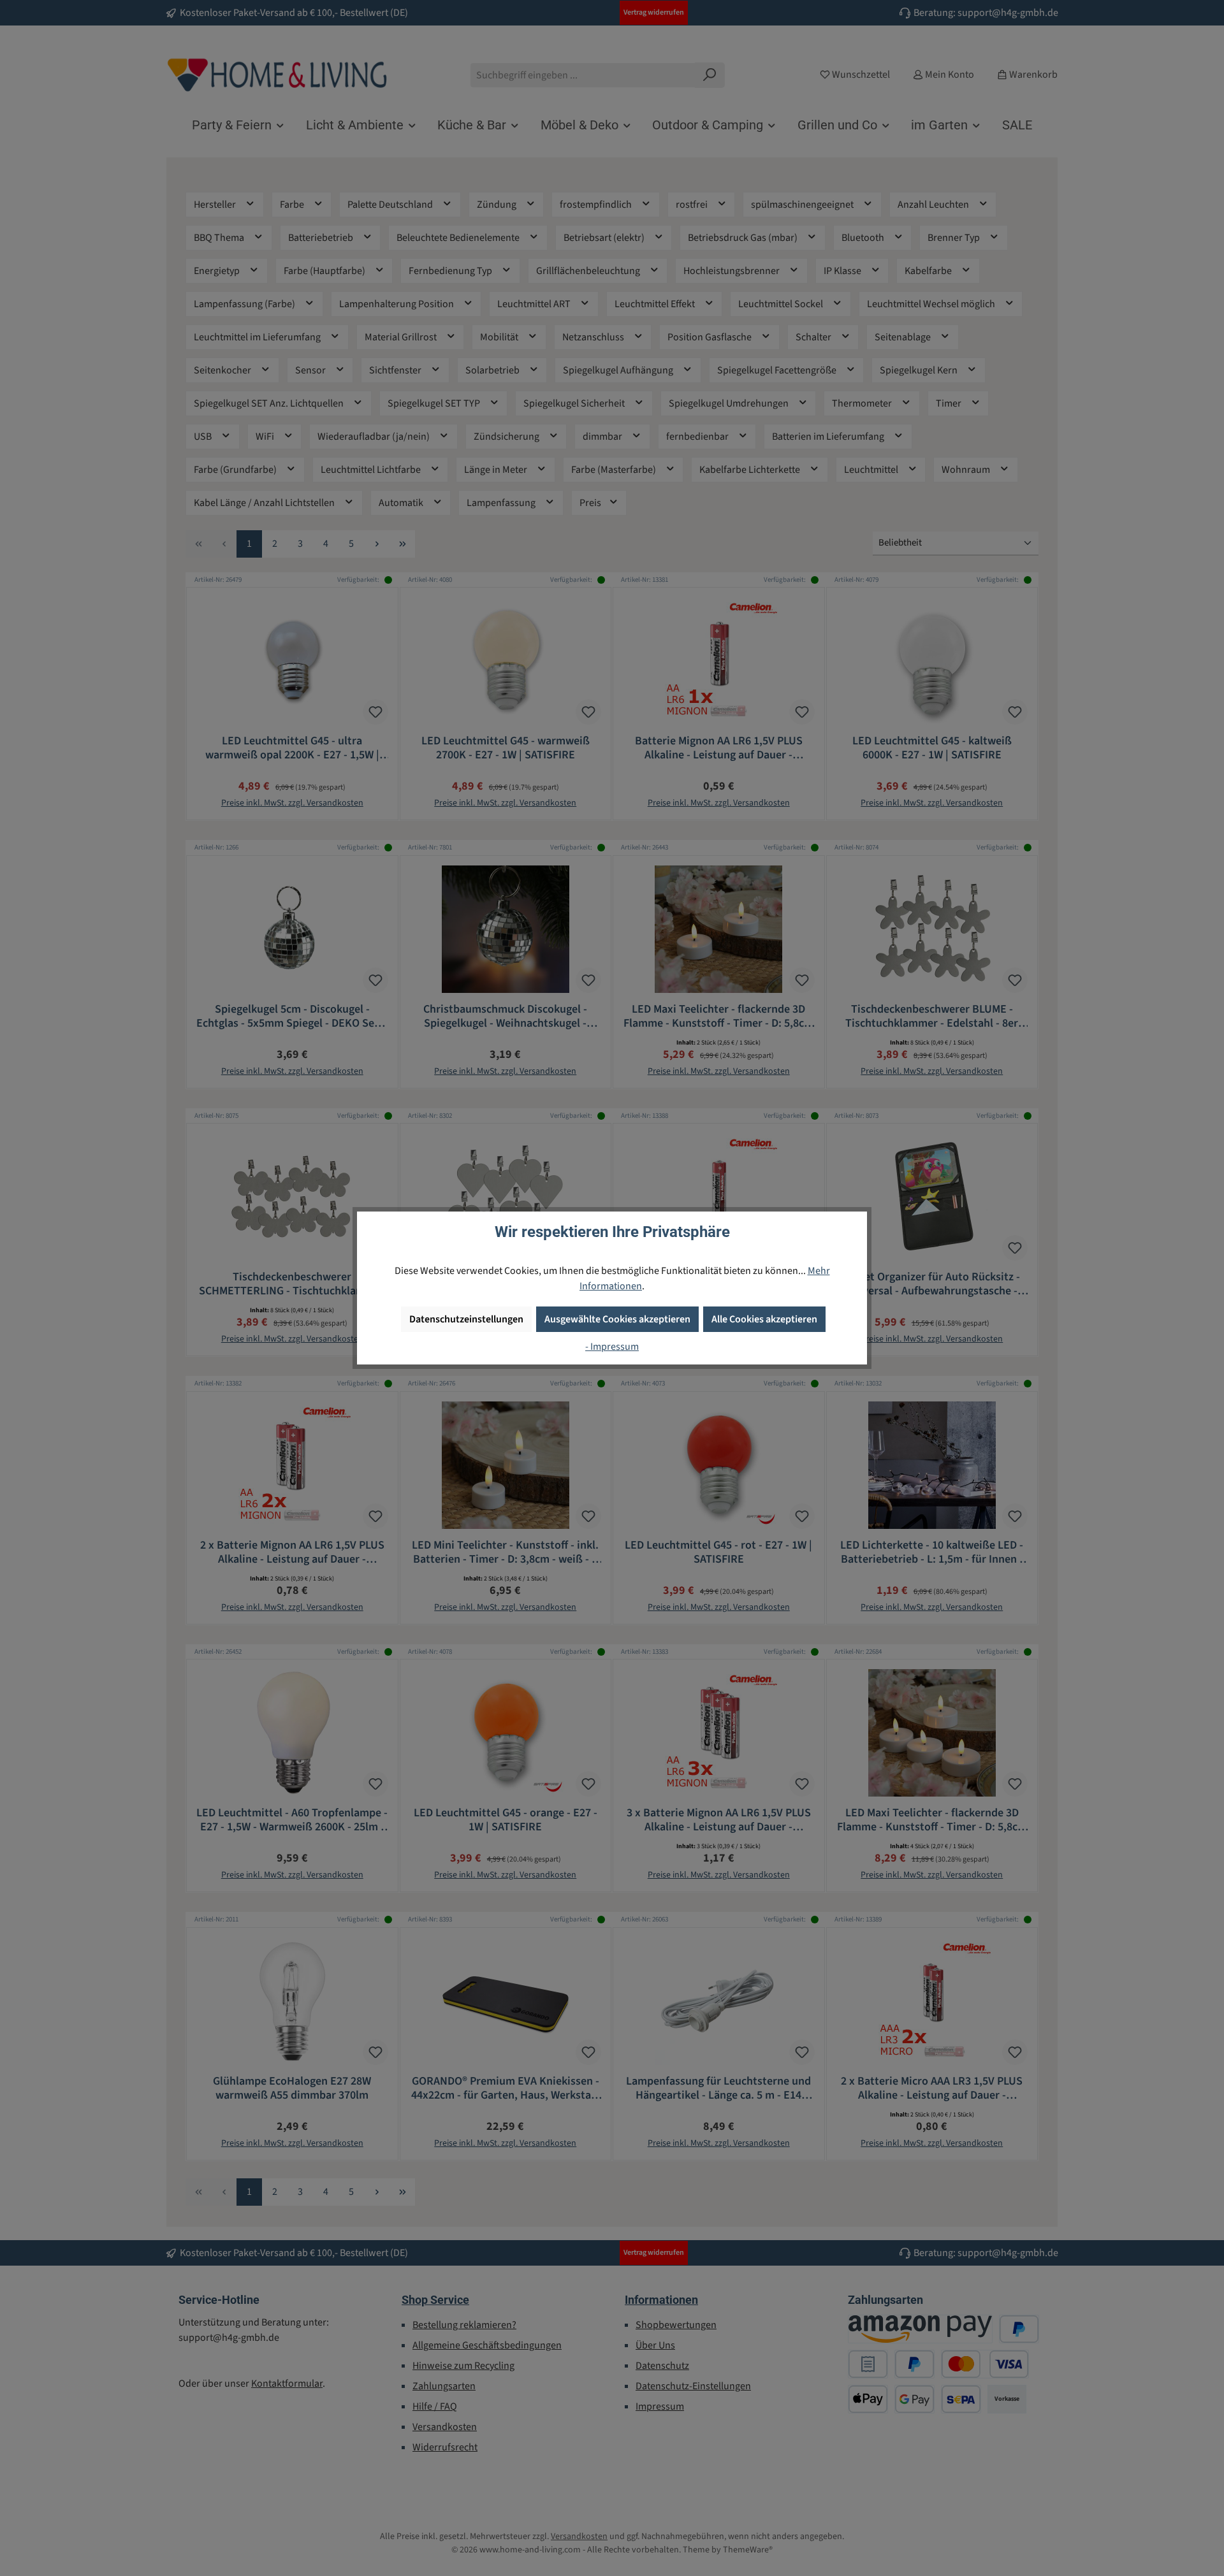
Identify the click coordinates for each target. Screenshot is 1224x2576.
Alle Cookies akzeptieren (764, 1319)
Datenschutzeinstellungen (466, 1319)
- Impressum (612, 1347)
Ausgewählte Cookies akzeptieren (617, 1319)
